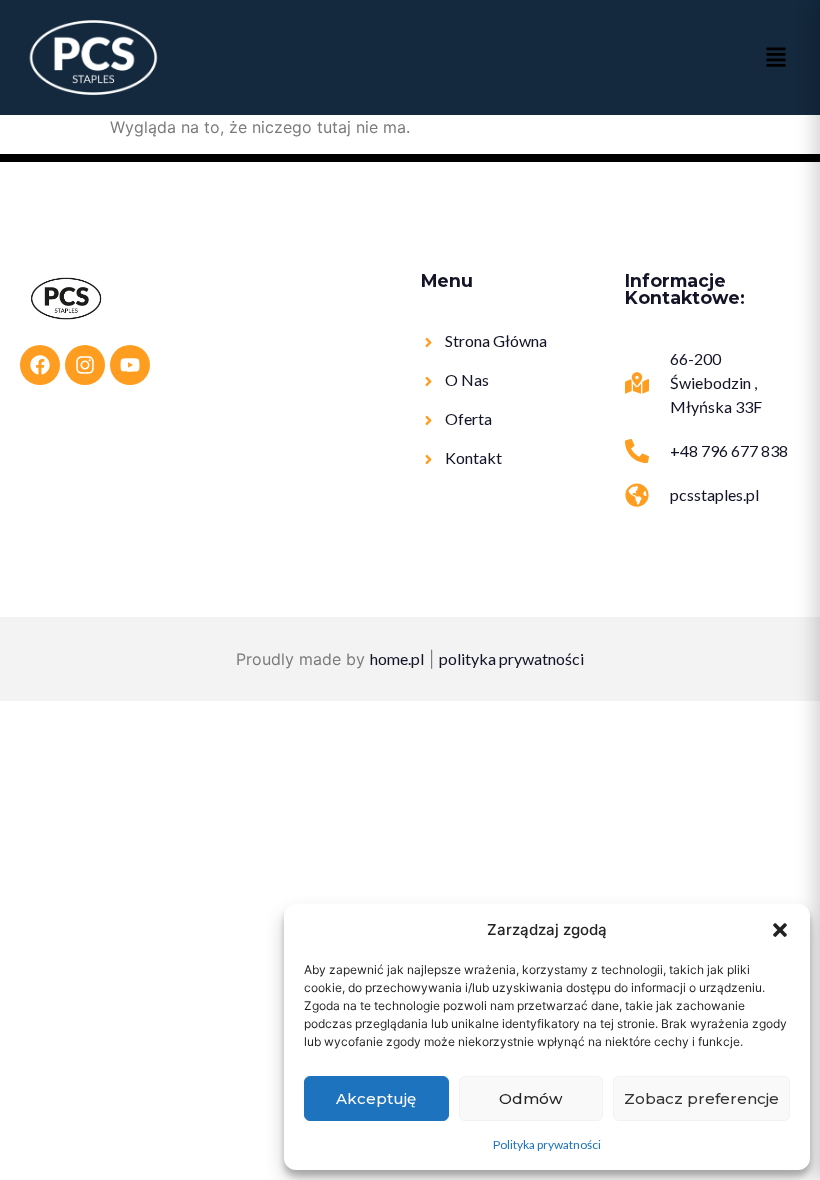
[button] (780, 930)
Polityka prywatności (547, 1144)
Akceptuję (376, 1098)
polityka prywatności (511, 658)
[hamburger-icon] (775, 58)
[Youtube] (130, 365)
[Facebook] (40, 365)
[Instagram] (85, 365)
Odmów (530, 1098)
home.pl (397, 658)
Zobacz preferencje (701, 1098)
